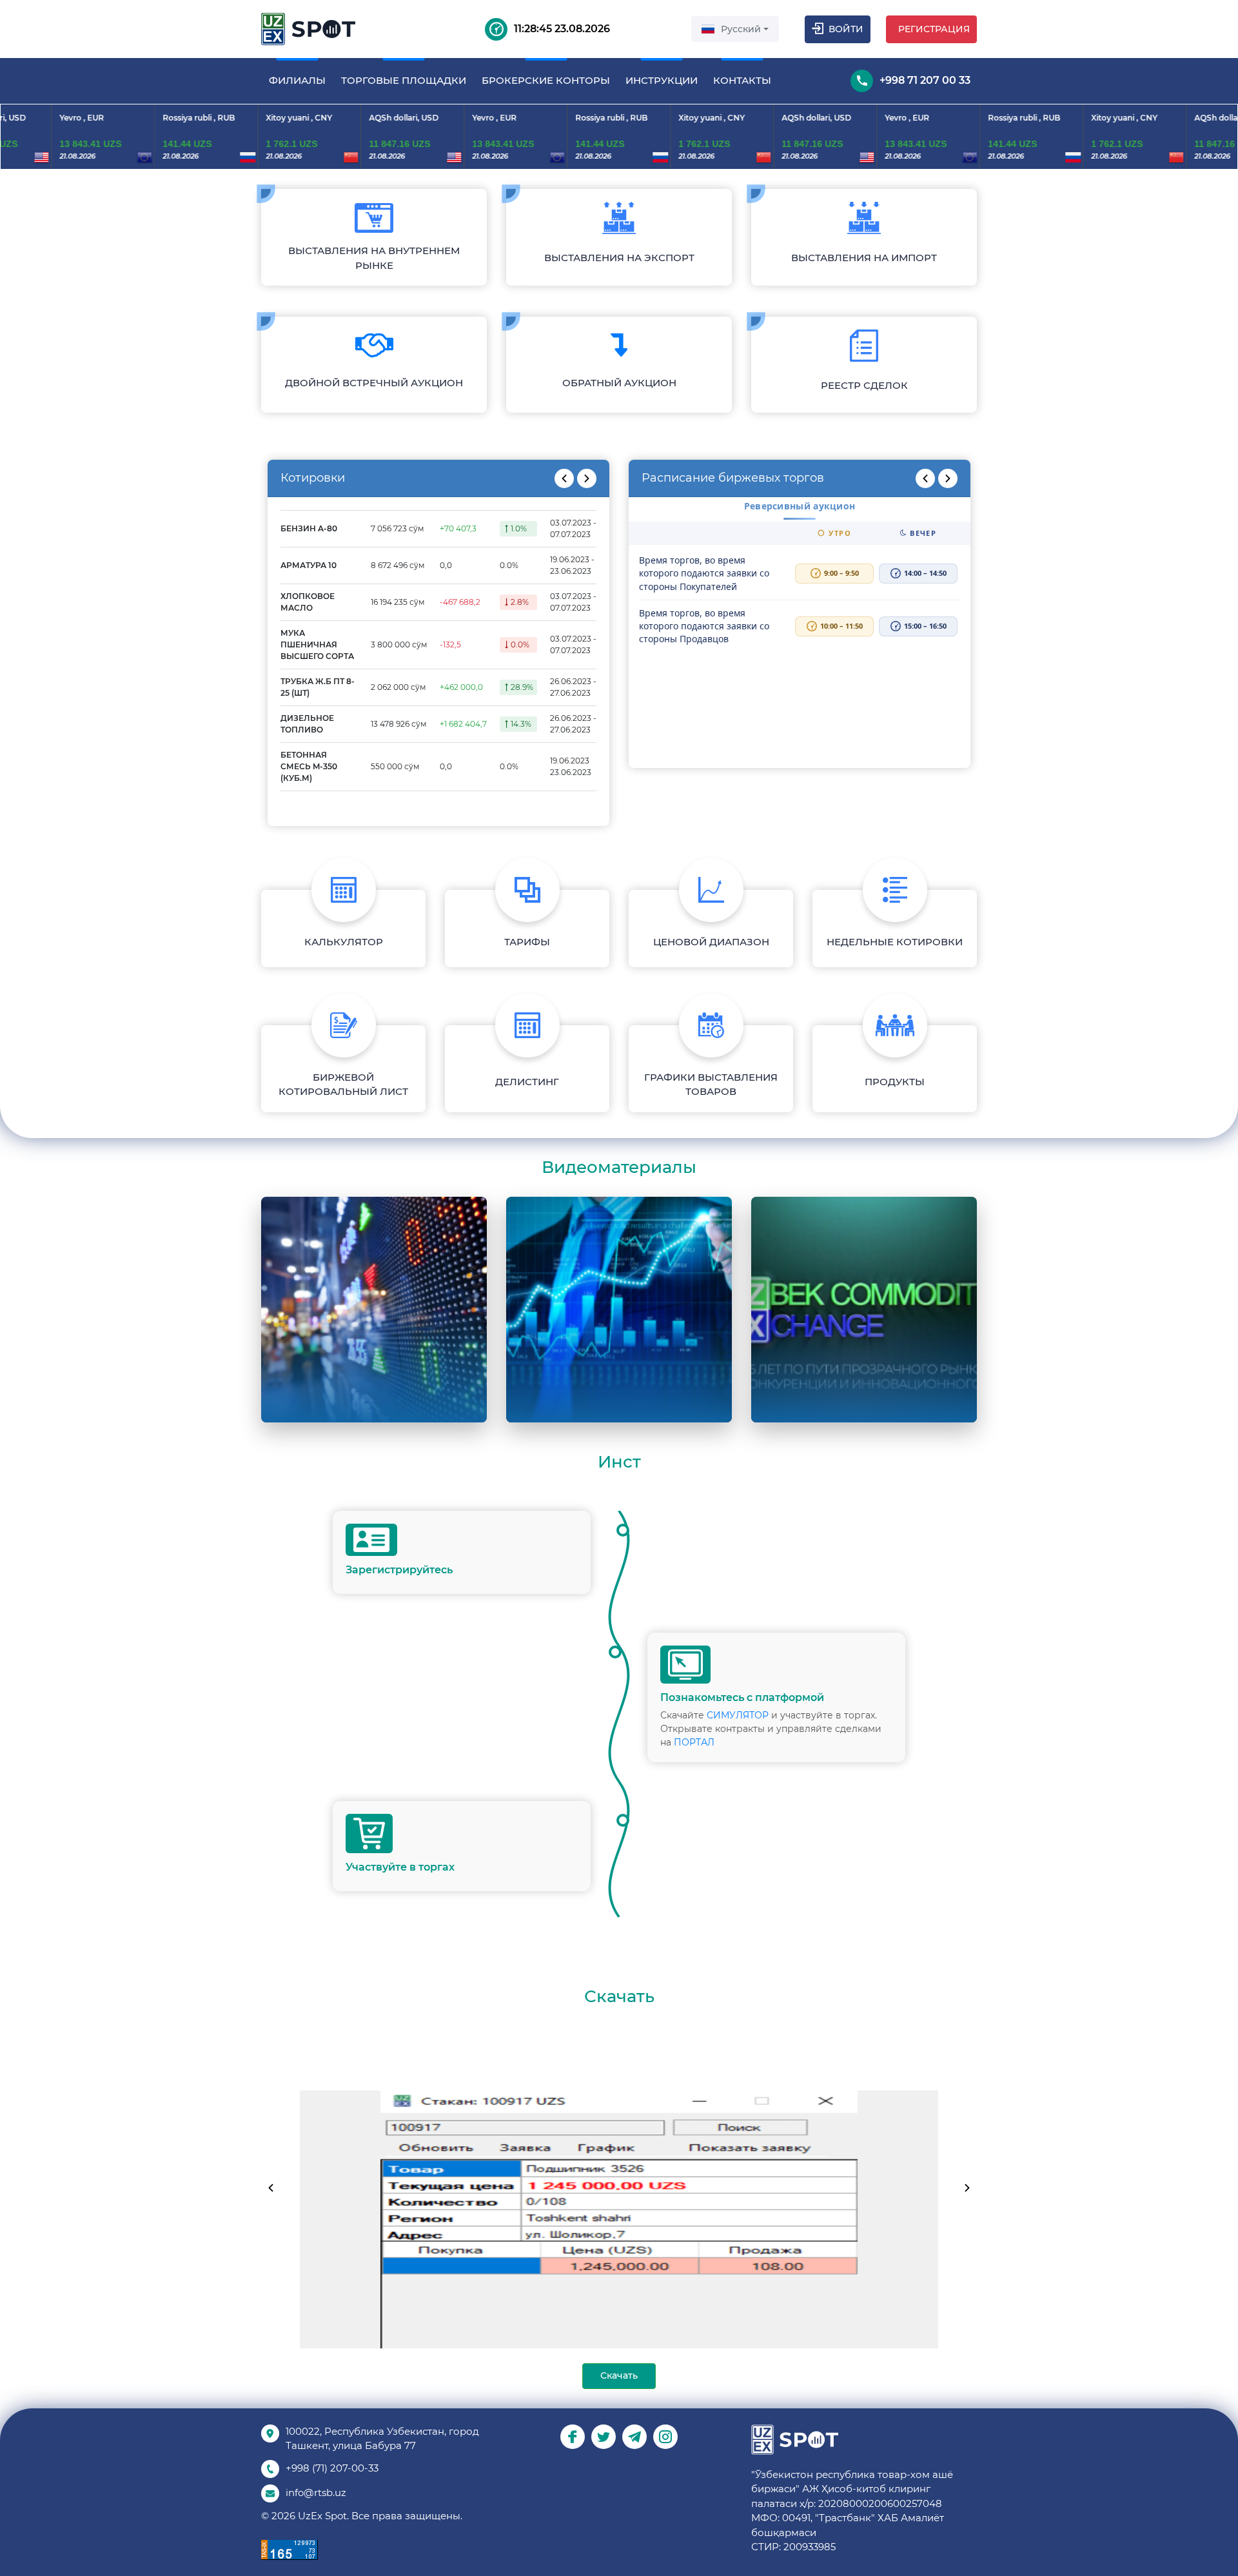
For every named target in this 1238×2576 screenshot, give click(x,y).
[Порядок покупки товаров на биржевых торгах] (374, 1310)
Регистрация (934, 29)
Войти (846, 29)
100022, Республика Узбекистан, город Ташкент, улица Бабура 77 (382, 2439)
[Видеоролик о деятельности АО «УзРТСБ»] (864, 1310)
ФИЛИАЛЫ (297, 80)
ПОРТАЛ (694, 1742)
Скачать (619, 2375)
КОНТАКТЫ (742, 80)
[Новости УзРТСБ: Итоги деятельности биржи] (619, 1310)
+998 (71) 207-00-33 (332, 2468)
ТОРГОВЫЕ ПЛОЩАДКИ (404, 80)
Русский (741, 29)
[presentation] (564, 478)
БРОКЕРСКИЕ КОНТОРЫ (546, 80)
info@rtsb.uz (316, 2492)
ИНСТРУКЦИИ (662, 80)
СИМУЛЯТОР (738, 1715)
